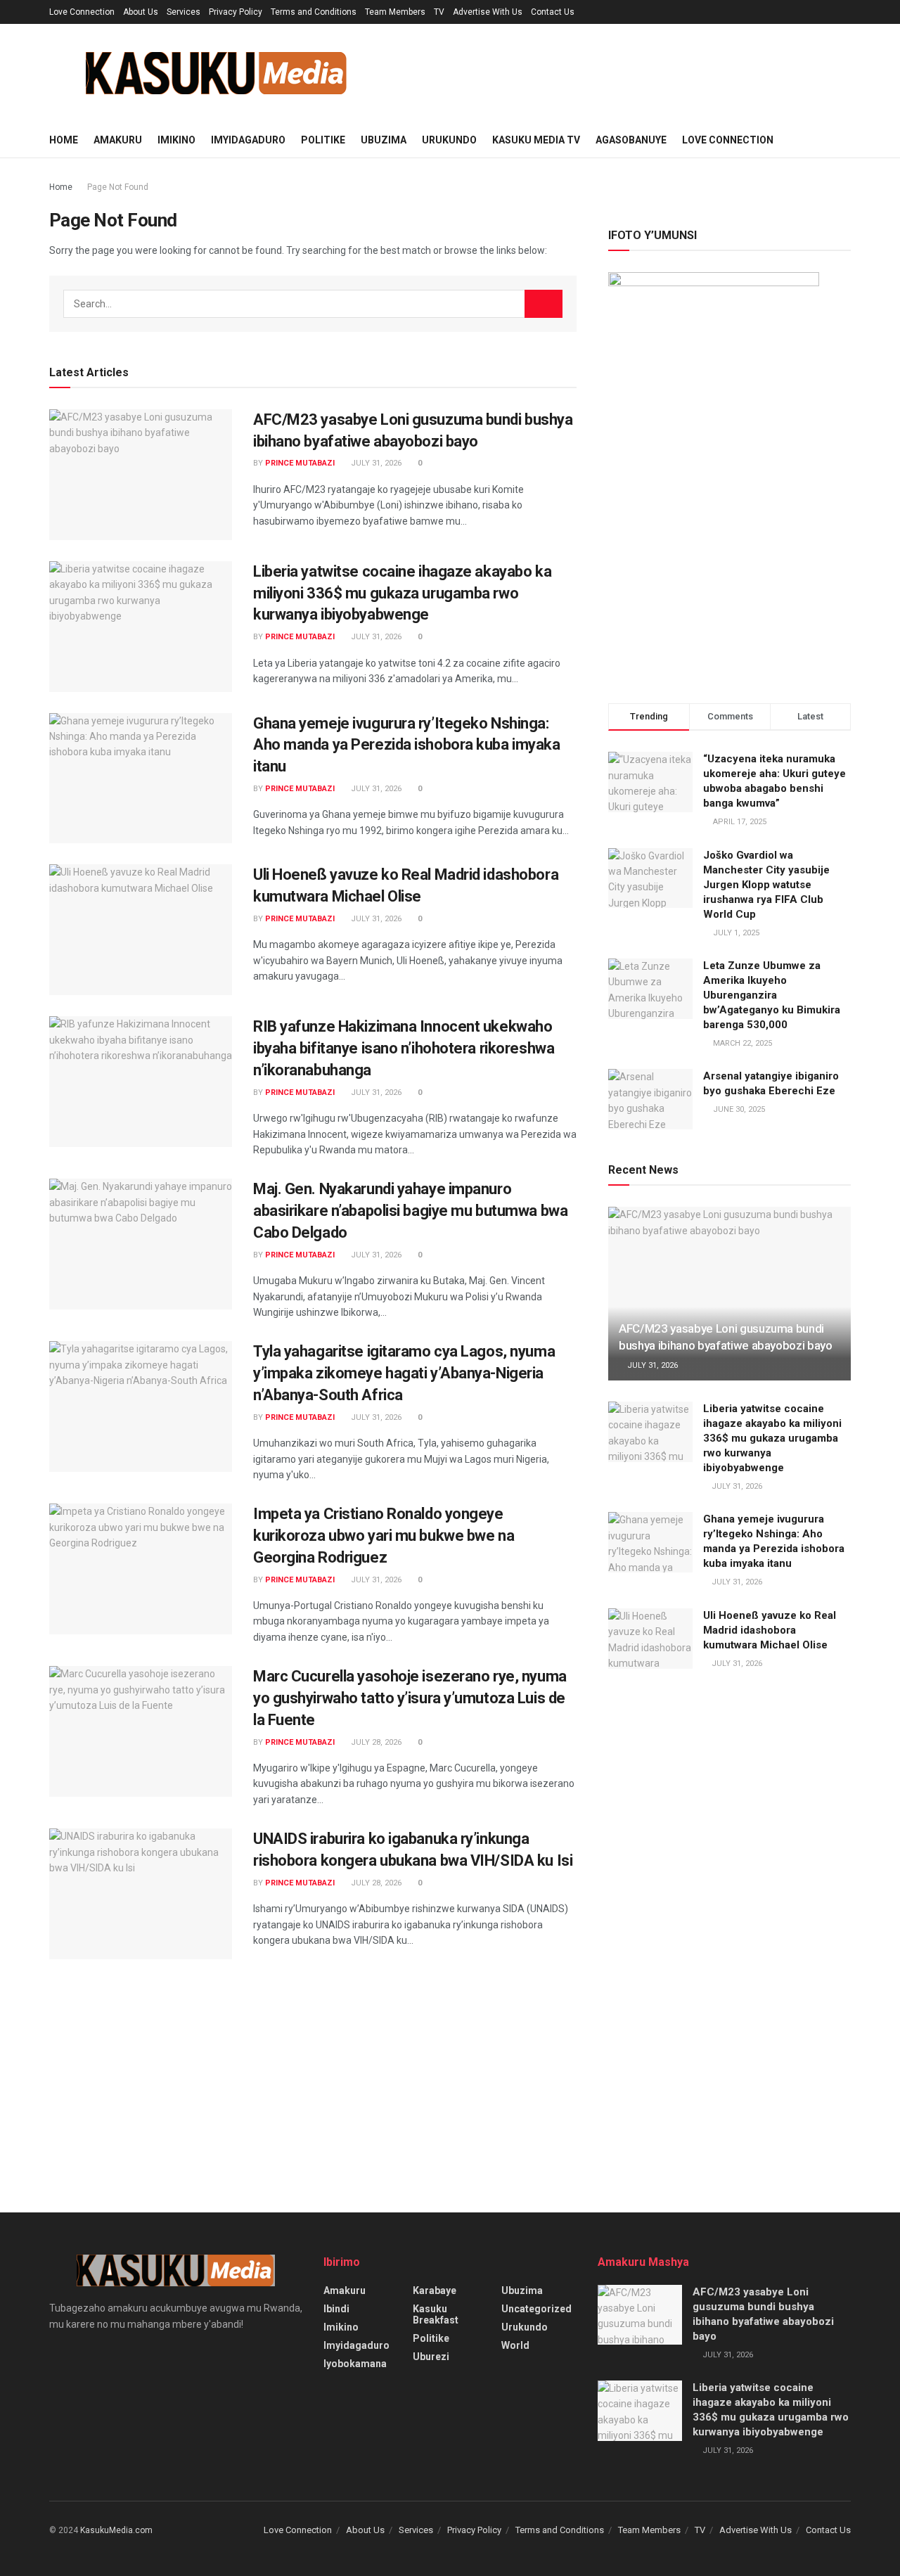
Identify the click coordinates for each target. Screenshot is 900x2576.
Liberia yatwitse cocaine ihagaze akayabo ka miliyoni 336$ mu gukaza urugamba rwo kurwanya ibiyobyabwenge (402, 593)
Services (184, 12)
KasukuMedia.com (116, 2530)
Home (64, 140)
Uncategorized (536, 2309)
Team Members (395, 12)
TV (439, 12)
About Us (141, 12)
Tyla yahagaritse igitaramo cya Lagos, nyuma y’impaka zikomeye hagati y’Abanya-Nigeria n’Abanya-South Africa (404, 1373)
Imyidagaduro (248, 140)
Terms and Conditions (314, 12)
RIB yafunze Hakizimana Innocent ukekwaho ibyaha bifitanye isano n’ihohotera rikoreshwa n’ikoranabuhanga (404, 1048)
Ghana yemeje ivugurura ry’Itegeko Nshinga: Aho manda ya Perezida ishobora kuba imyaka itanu (407, 745)
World (515, 2345)
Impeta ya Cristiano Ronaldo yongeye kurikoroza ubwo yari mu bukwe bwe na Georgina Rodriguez (384, 1536)
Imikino (176, 140)
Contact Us (553, 12)
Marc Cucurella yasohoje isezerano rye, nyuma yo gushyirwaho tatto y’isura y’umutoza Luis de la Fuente (410, 1698)
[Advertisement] (729, 558)
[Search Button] (544, 304)
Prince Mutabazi (300, 463)
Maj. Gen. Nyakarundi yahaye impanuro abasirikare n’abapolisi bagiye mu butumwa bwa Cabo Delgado (410, 1211)
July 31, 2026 (375, 463)
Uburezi (431, 2357)
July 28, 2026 (375, 1742)
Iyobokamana (355, 2364)
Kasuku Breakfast (436, 2314)
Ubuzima (384, 140)
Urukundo (449, 140)
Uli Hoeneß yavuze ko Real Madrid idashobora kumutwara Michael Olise (770, 1630)
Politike (323, 140)
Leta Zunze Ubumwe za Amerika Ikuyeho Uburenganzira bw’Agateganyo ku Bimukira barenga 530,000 (772, 995)
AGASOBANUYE (631, 140)
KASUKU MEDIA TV (536, 140)
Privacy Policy (236, 12)
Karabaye (435, 2290)
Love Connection (82, 12)
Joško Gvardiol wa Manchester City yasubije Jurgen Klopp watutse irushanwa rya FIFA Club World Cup (766, 885)
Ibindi (336, 2309)
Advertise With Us (488, 12)
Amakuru (118, 140)
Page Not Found (118, 187)
